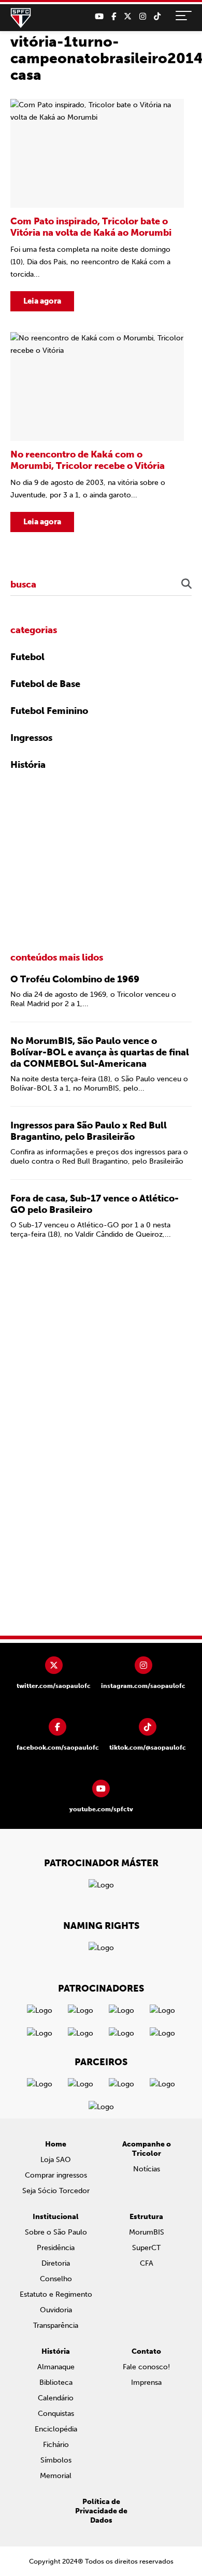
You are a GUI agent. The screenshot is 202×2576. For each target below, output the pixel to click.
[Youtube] (99, 17)
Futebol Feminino (49, 711)
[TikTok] (157, 17)
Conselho (56, 2279)
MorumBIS (147, 2232)
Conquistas (56, 2414)
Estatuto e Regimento (56, 2294)
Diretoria (56, 2263)
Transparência (56, 2325)
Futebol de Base (45, 684)
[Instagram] (143, 17)
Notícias (147, 2169)
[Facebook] (114, 17)
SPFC (21, 18)
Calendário (56, 2398)
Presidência (56, 2248)
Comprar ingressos (56, 2175)
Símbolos (56, 2460)
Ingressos (31, 738)
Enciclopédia (56, 2429)
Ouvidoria (56, 2310)
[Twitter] (128, 17)
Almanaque (56, 2367)
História (28, 765)
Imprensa (146, 2382)
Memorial (56, 2476)
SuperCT (146, 2248)
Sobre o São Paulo (56, 2232)
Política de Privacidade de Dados (101, 2511)
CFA (147, 2263)
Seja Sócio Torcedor (56, 2191)
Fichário (56, 2445)
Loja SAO (56, 2160)
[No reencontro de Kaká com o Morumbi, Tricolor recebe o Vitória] (97, 432)
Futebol (27, 657)
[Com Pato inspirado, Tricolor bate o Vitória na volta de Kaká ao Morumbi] (97, 205)
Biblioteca (56, 2382)
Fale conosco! (146, 2367)
